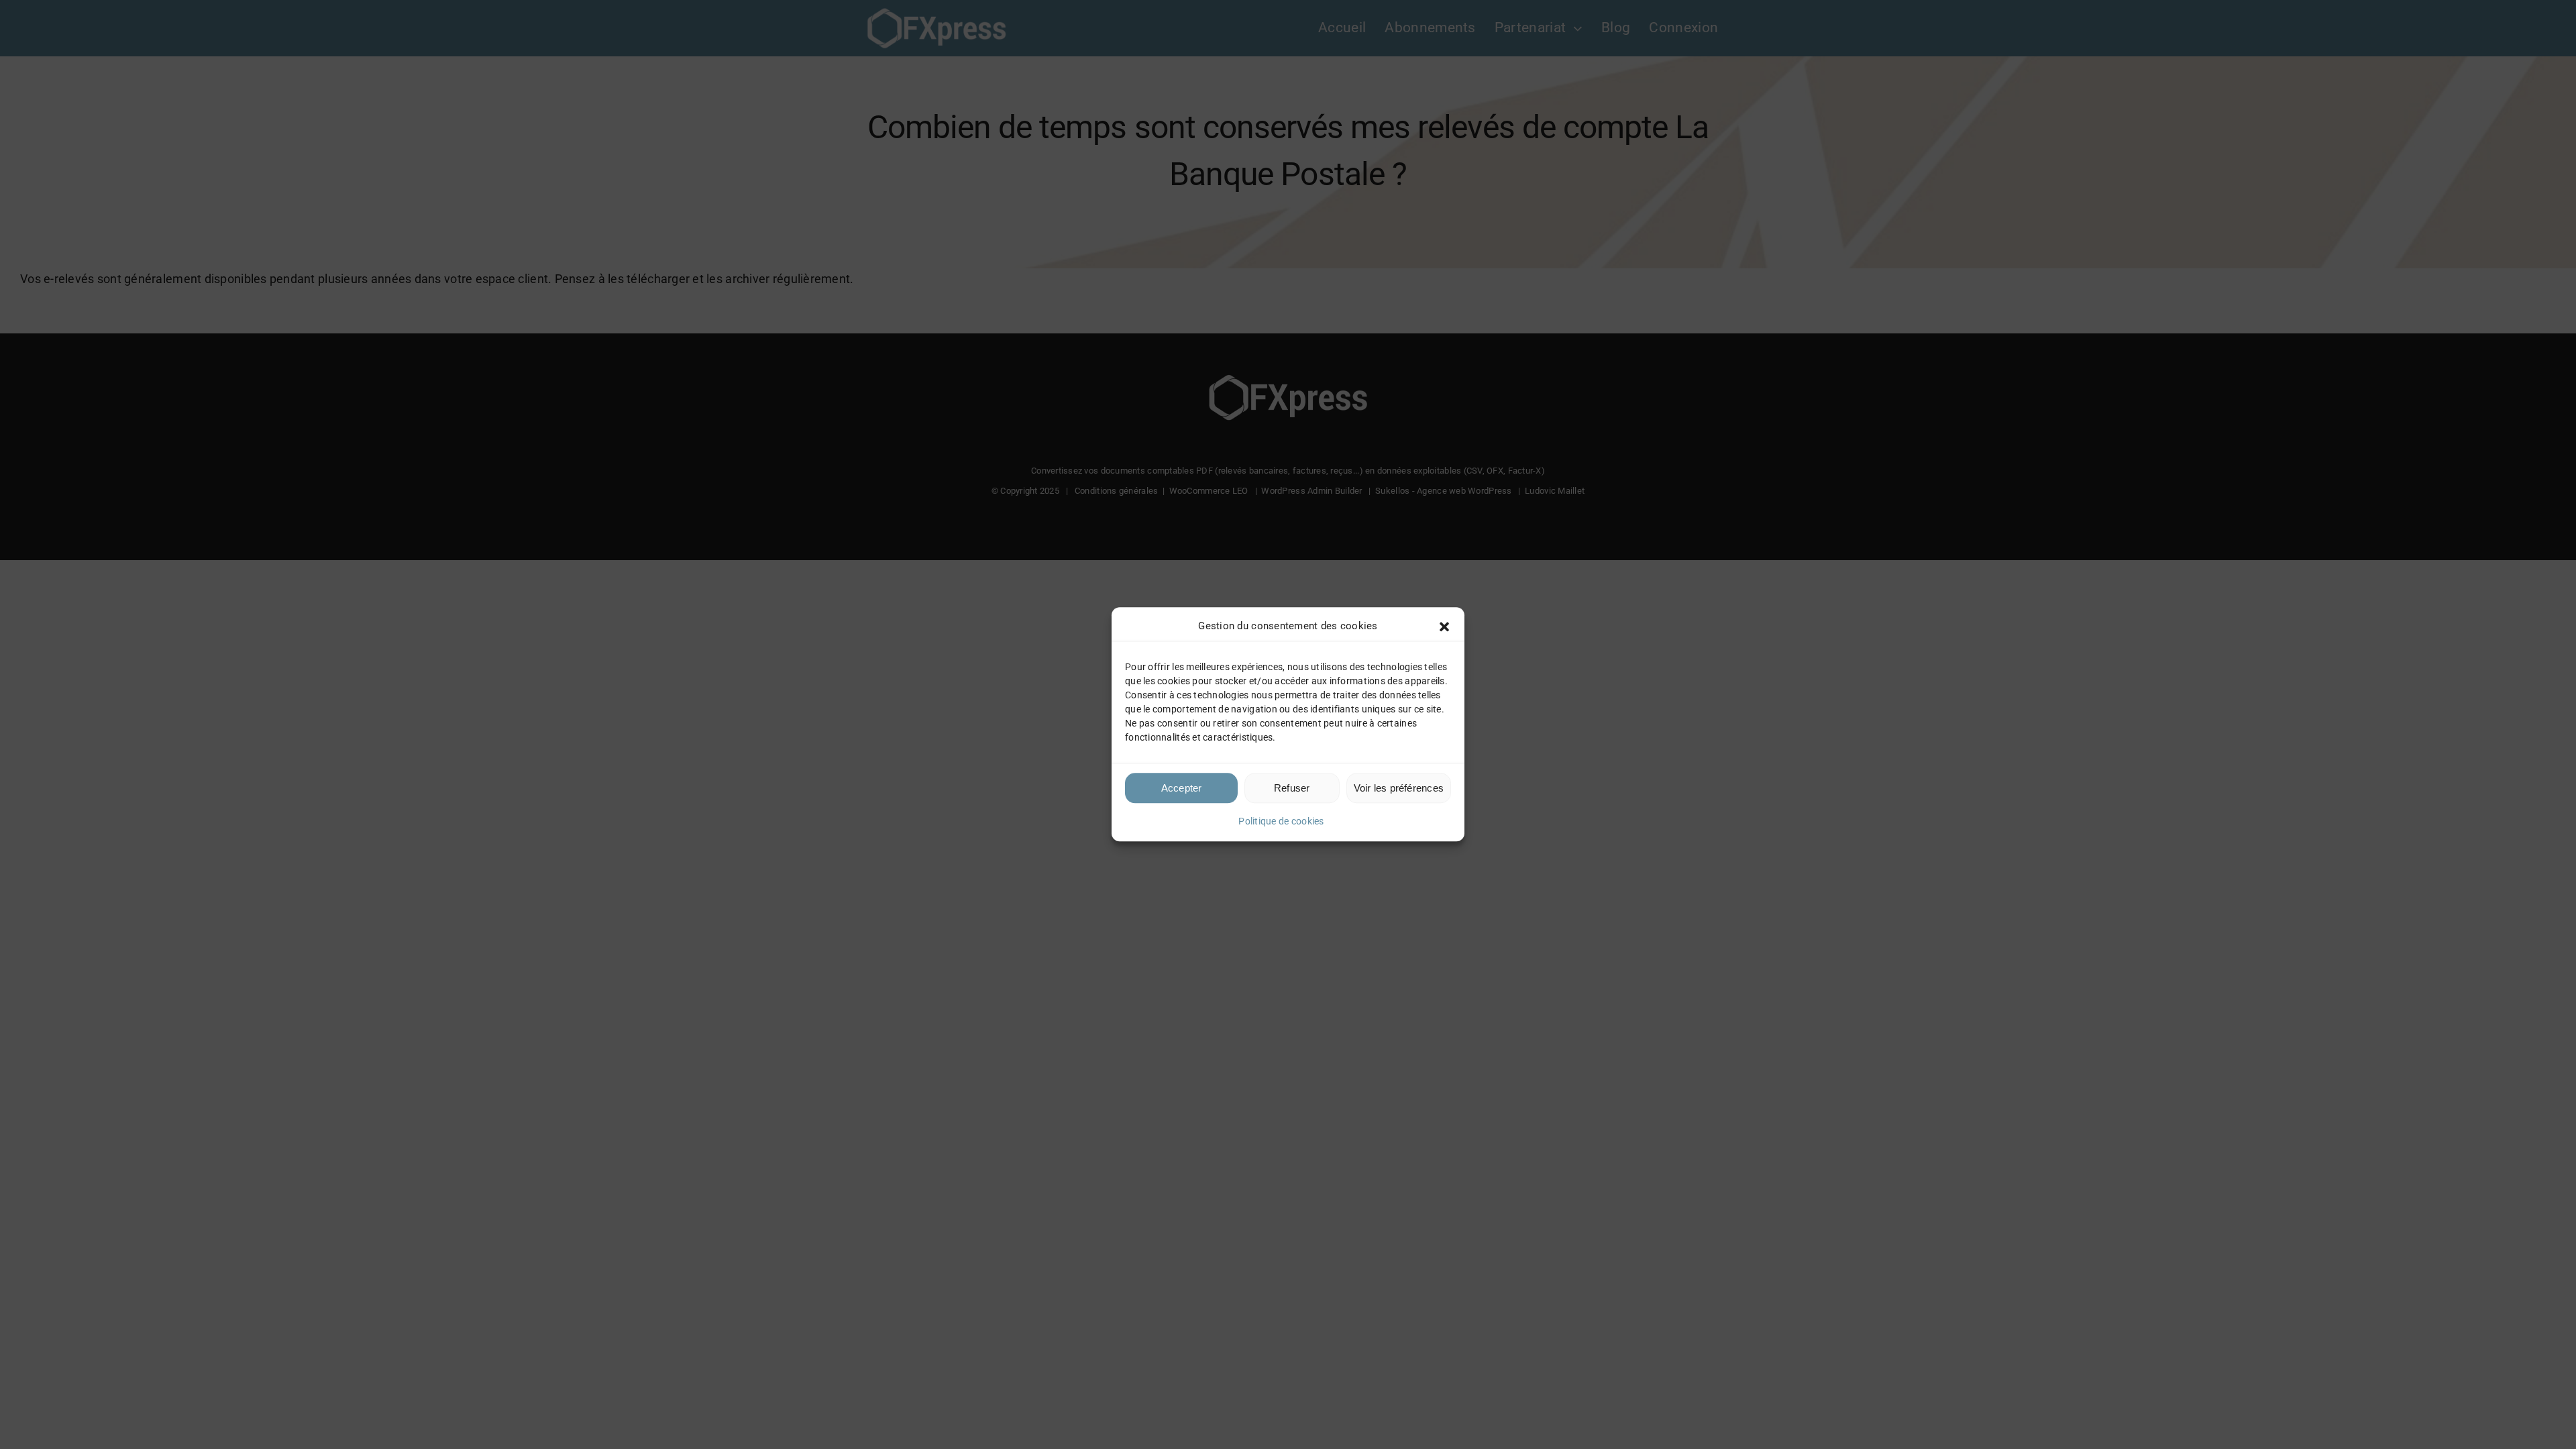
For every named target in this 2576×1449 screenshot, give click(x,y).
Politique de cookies (1281, 821)
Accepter (1182, 788)
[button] (1444, 627)
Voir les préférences (1399, 788)
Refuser (1292, 788)
